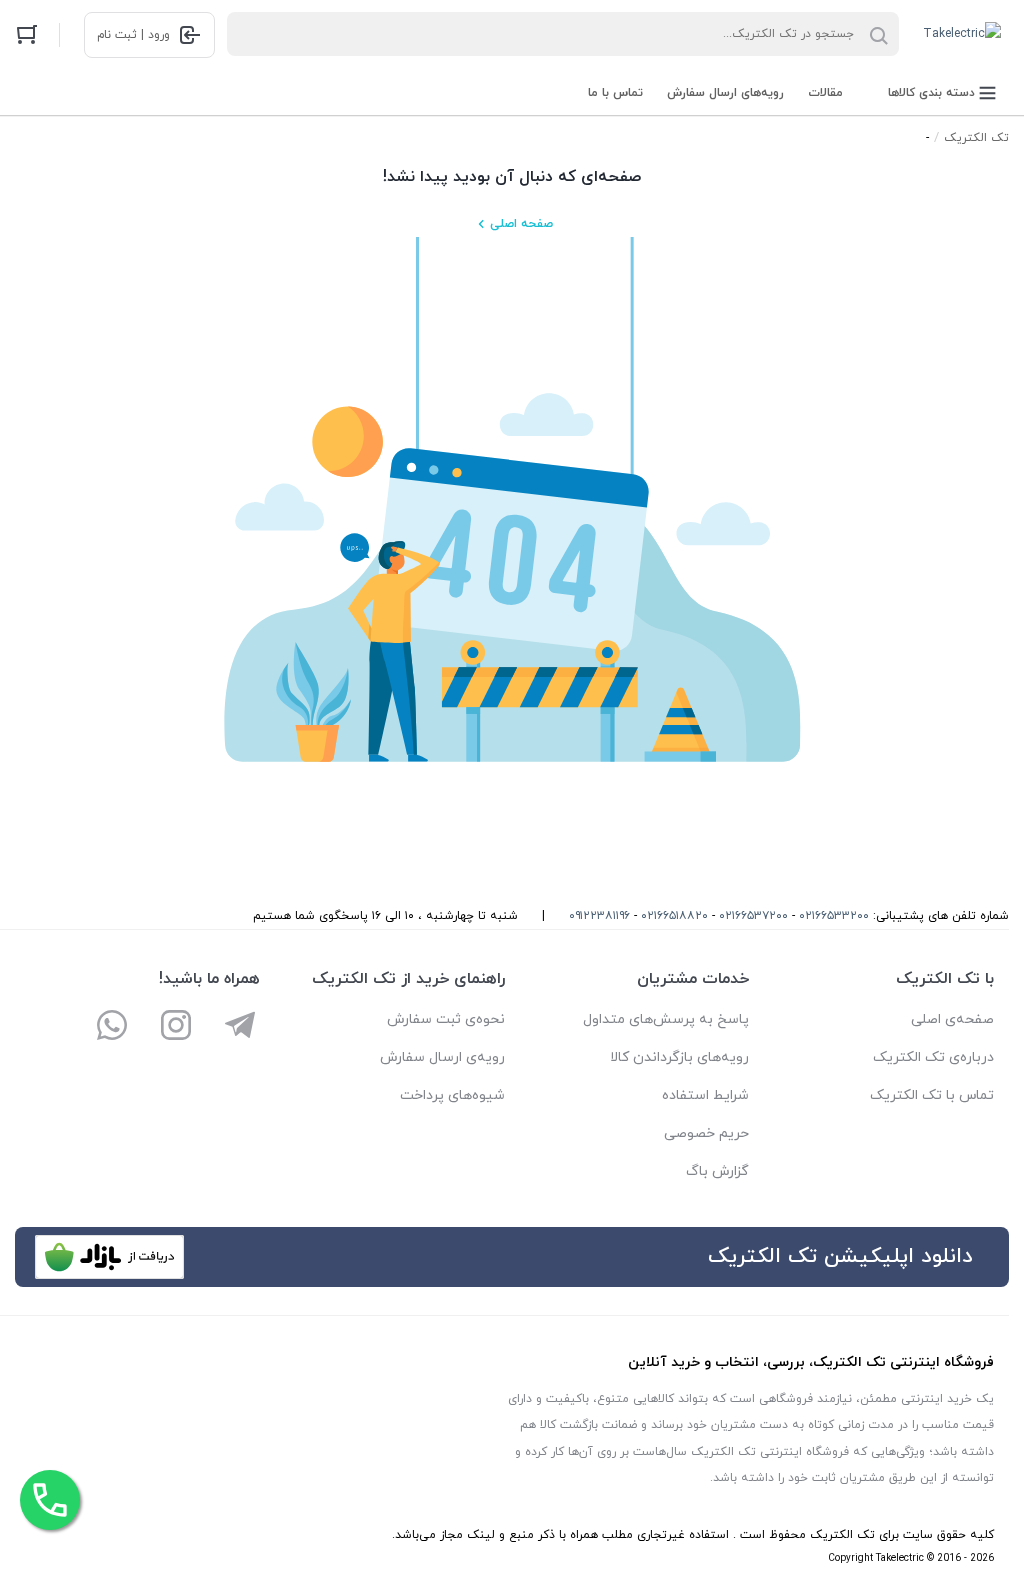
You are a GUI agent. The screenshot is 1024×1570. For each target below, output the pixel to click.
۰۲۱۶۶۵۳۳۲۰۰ (834, 916)
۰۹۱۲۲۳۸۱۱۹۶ (599, 916)
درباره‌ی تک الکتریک (933, 1057)
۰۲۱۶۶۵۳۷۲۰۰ (753, 916)
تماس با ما (615, 93)
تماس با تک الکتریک (932, 1095)
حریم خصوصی (706, 1133)
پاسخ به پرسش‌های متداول (666, 1019)
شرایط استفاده (705, 1095)
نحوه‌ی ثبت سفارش (446, 1019)
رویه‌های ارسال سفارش (725, 93)
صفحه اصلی (521, 224)
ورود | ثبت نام (133, 35)
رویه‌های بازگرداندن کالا (679, 1057)
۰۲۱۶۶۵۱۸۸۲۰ (674, 916)
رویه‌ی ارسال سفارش (442, 1057)
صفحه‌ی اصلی (952, 1019)
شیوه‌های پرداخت (452, 1095)
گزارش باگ (717, 1171)
